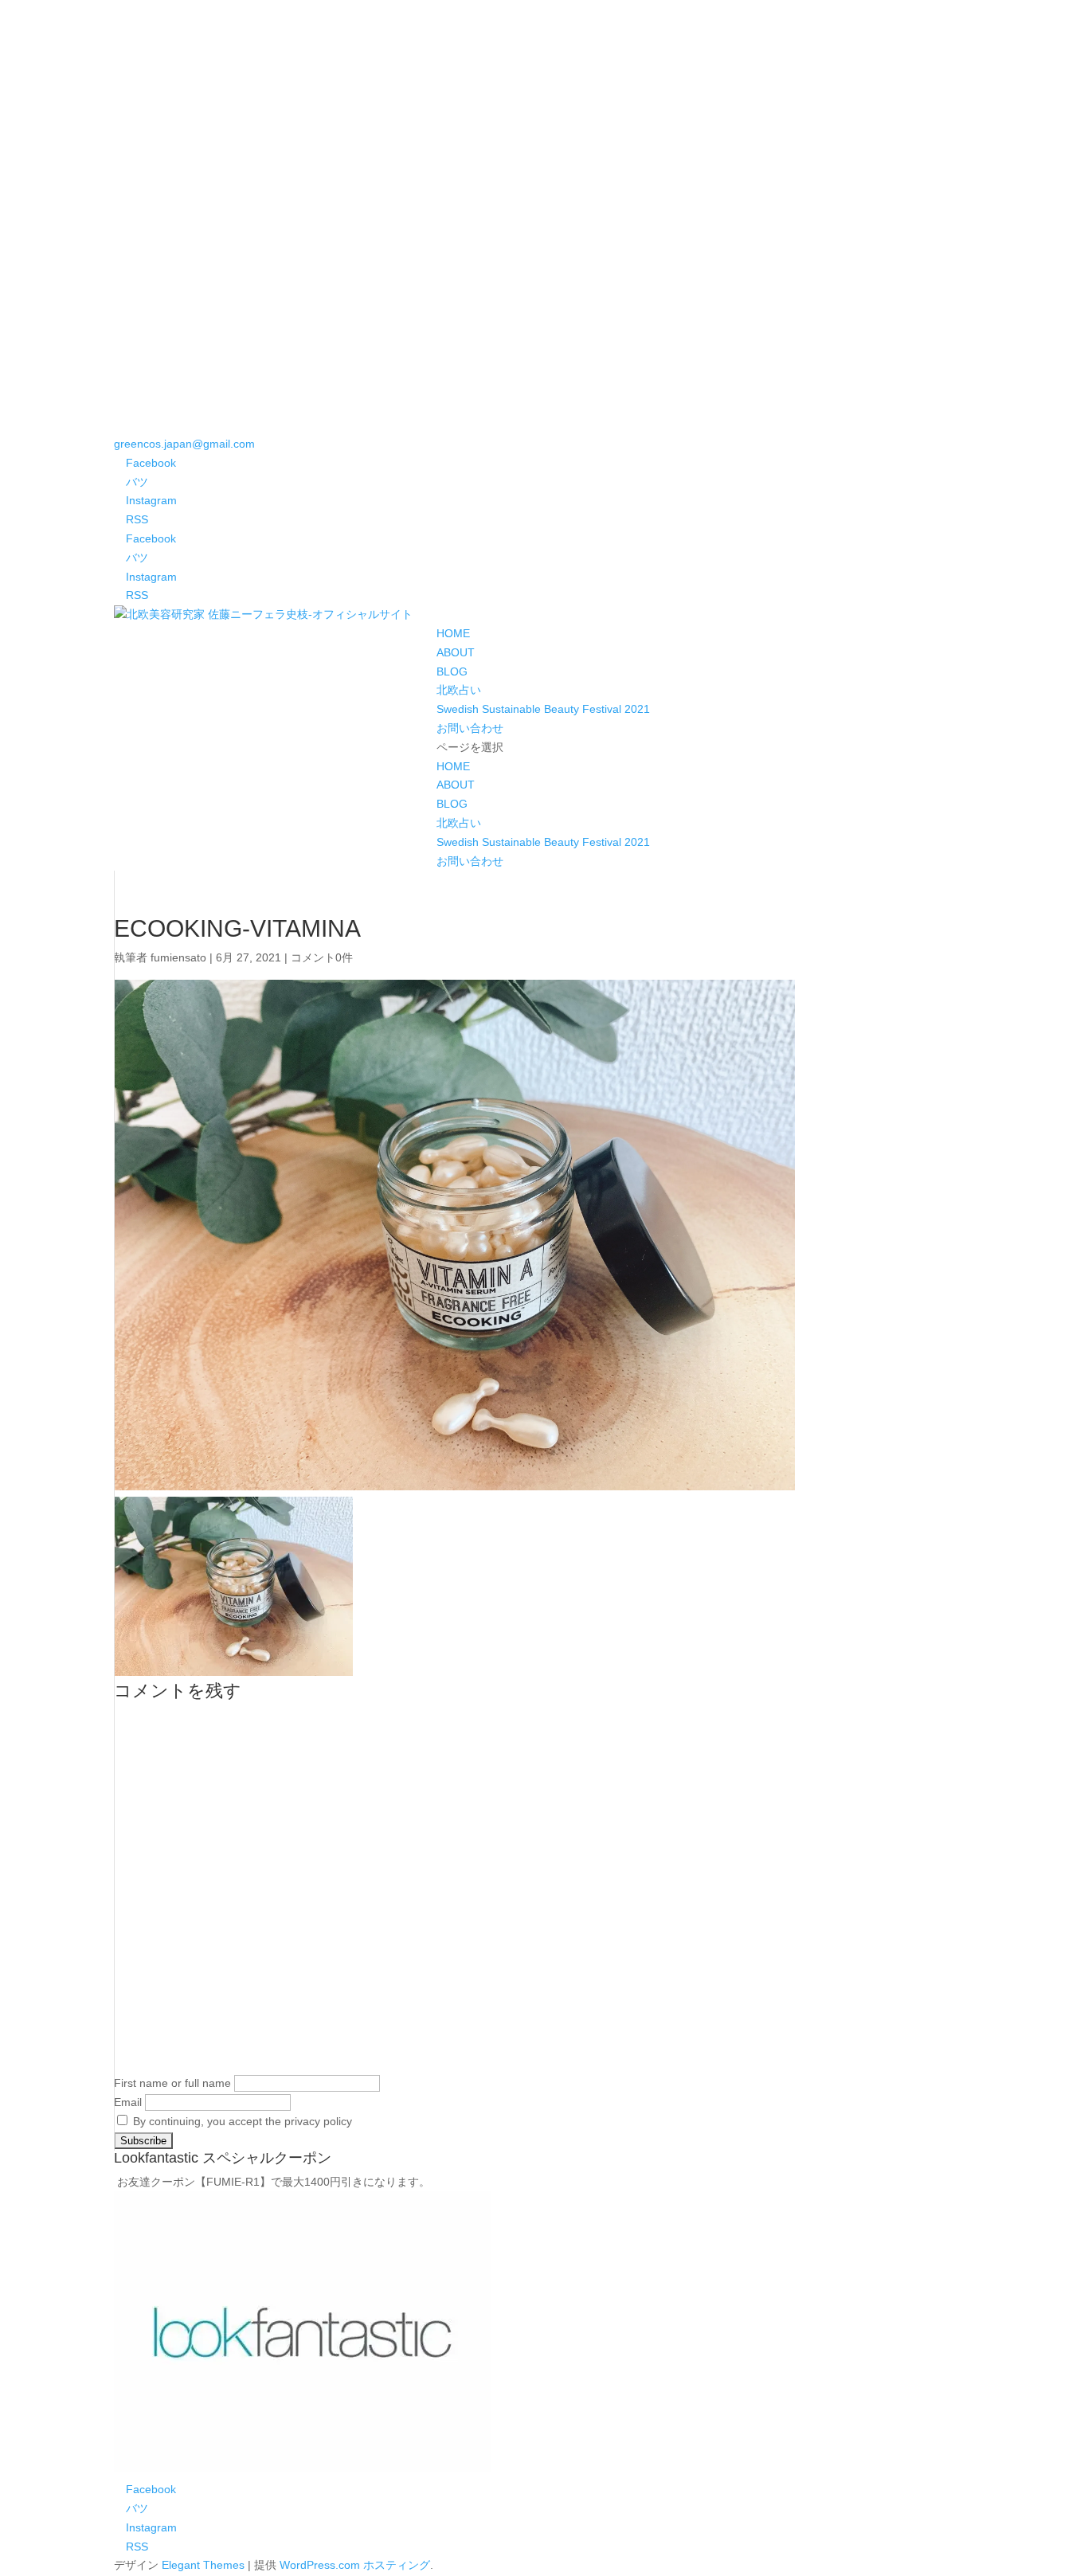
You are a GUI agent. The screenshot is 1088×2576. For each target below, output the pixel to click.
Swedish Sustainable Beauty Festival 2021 (543, 709)
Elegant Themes (203, 2565)
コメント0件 (322, 957)
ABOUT (456, 652)
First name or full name (172, 2083)
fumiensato (178, 957)
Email (128, 2102)
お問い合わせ (470, 728)
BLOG (452, 671)
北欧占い (459, 690)
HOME (453, 633)
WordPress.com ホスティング (355, 2565)
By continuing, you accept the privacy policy (241, 2121)
